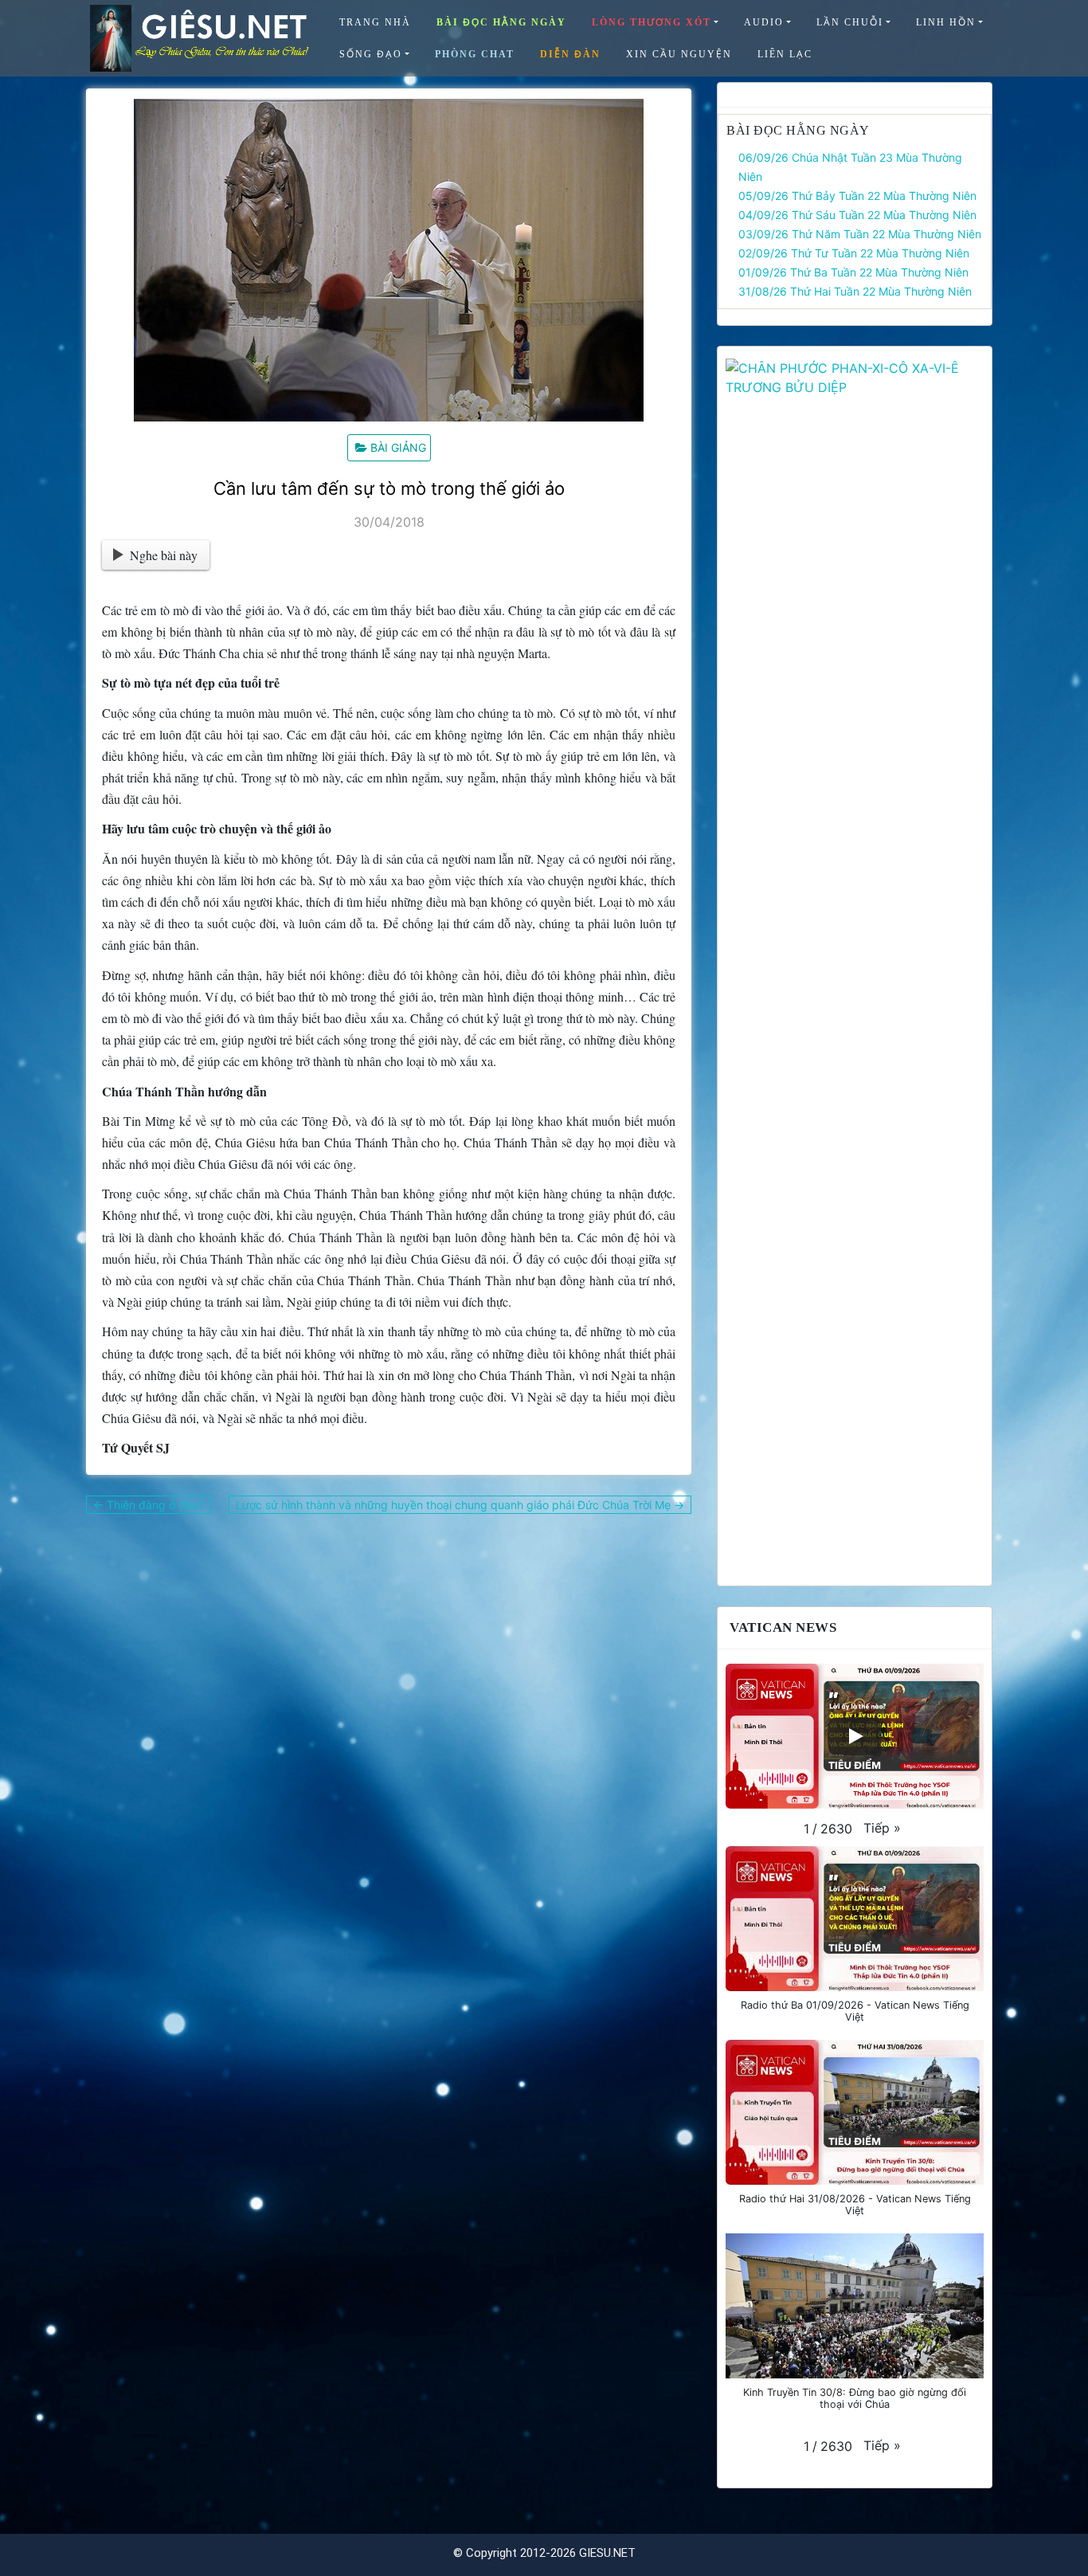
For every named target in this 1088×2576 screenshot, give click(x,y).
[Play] (855, 1736)
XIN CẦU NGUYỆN (679, 54)
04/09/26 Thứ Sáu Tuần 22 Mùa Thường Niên (857, 215)
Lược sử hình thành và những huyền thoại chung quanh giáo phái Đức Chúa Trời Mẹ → (460, 1505)
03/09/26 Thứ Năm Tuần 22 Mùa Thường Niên (860, 234)
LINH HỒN (946, 22)
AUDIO (764, 22)
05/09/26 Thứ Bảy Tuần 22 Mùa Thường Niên (857, 196)
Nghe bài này (164, 555)
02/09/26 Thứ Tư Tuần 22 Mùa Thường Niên (854, 253)
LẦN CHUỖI (850, 22)
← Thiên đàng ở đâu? (149, 1505)
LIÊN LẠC (785, 54)
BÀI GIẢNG (398, 447)
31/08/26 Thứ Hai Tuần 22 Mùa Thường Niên (855, 291)
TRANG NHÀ (375, 22)
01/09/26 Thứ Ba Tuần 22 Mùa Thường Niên (853, 272)
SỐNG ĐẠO (371, 54)
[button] (882, 1828)
